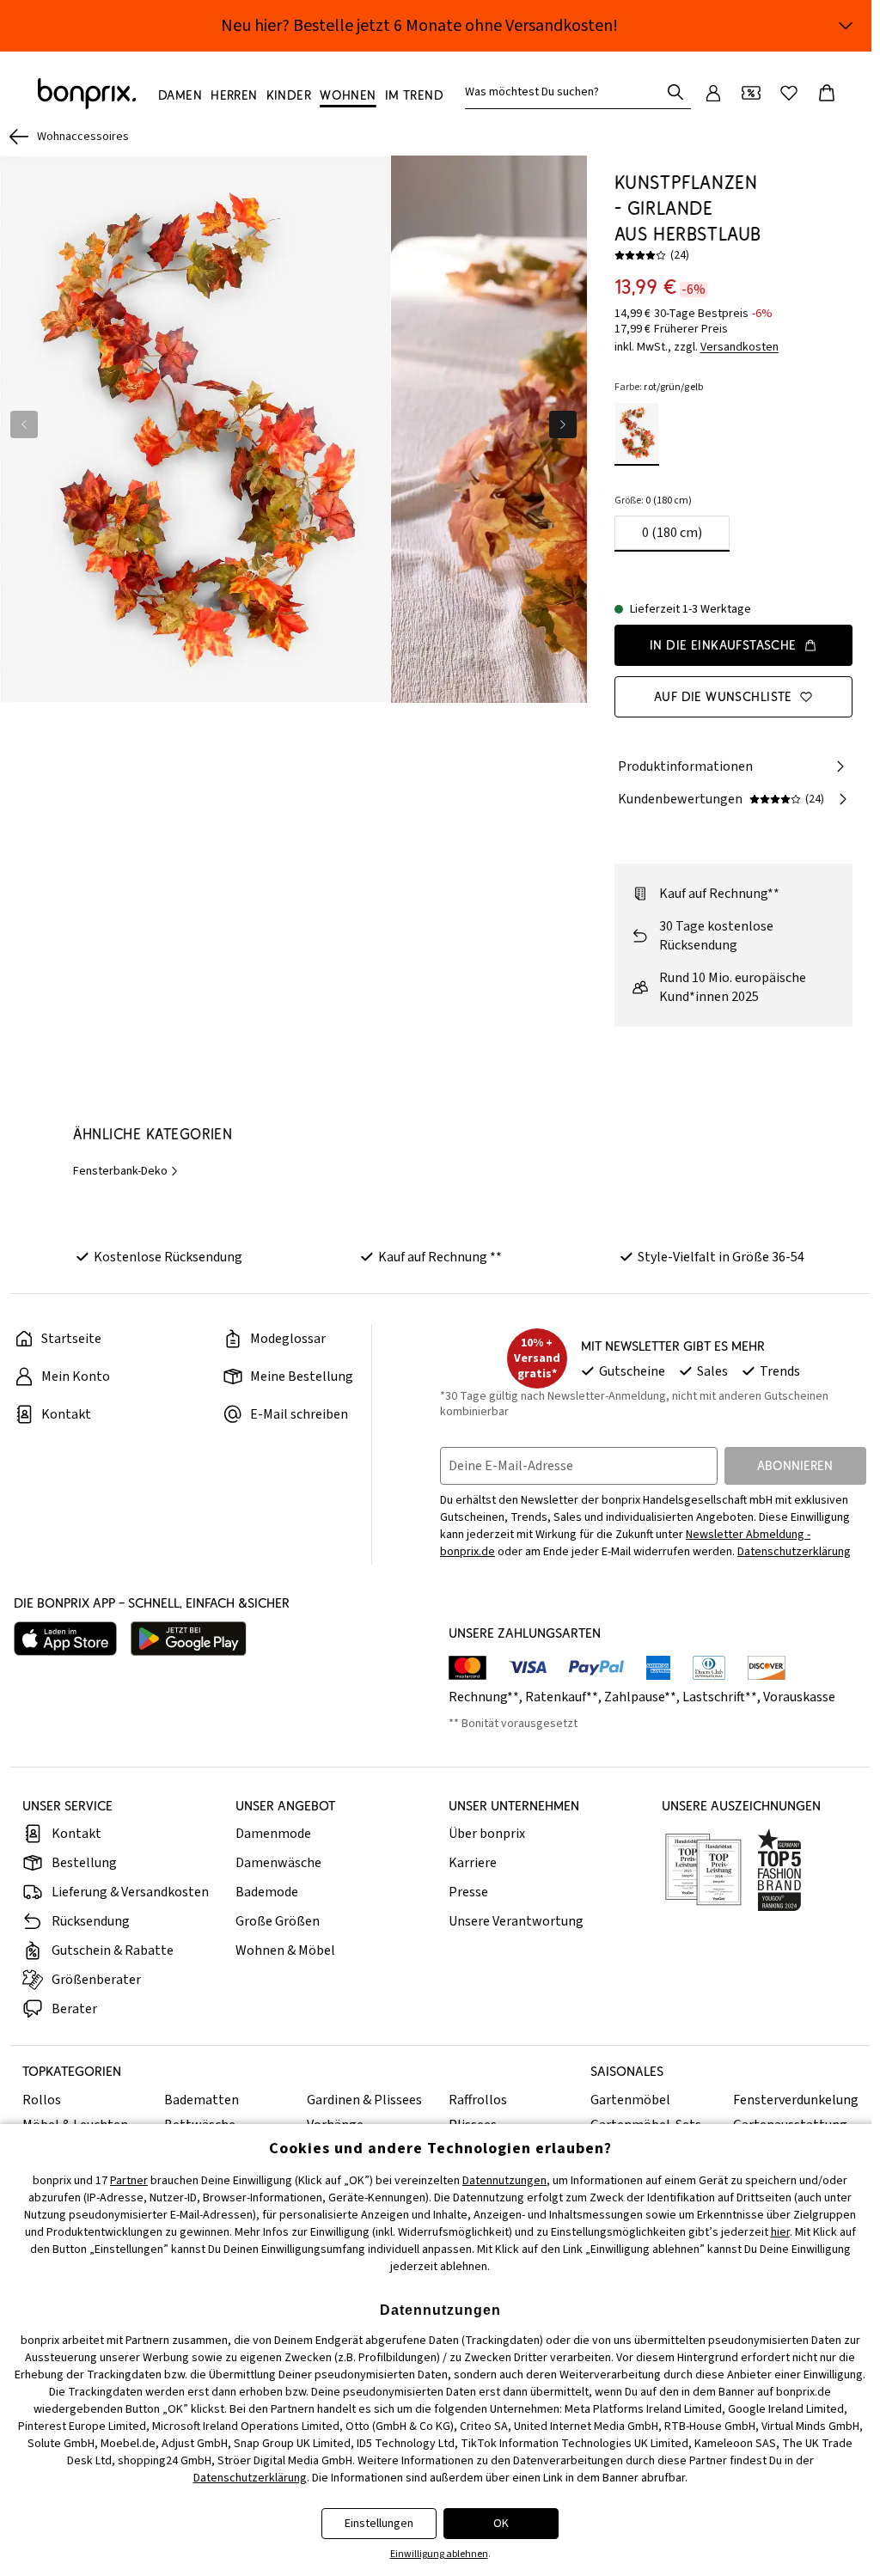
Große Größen (278, 1921)
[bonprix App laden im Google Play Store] (189, 1639)
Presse (468, 1892)
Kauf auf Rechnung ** (440, 1257)
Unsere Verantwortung (516, 1921)
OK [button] (501, 2524)
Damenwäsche (278, 1863)
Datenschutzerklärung (794, 1552)
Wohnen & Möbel (285, 1950)
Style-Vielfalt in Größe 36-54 (721, 1257)
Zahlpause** (640, 1697)
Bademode (267, 1892)
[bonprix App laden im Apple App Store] (65, 1639)
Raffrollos (478, 2100)
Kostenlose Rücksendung (168, 1257)
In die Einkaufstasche (723, 645)
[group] (196, 429)
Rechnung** (484, 1697)
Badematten (202, 2100)
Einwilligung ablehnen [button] (439, 2554)
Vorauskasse (799, 1697)
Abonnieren (795, 1465)
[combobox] (566, 92)
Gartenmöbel (630, 2100)
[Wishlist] (789, 93)
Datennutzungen (504, 2181)
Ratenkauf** (562, 1697)
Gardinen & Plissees (364, 2100)
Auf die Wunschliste (723, 696)
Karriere (473, 1863)
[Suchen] (675, 92)
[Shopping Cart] (827, 93)
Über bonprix (487, 1834)
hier (780, 2232)
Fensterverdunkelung (796, 2100)
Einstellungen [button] (379, 2524)
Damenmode (273, 1834)
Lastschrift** (720, 1697)
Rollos (42, 2100)
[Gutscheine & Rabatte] (751, 93)
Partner (129, 2181)
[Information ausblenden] (846, 26)
